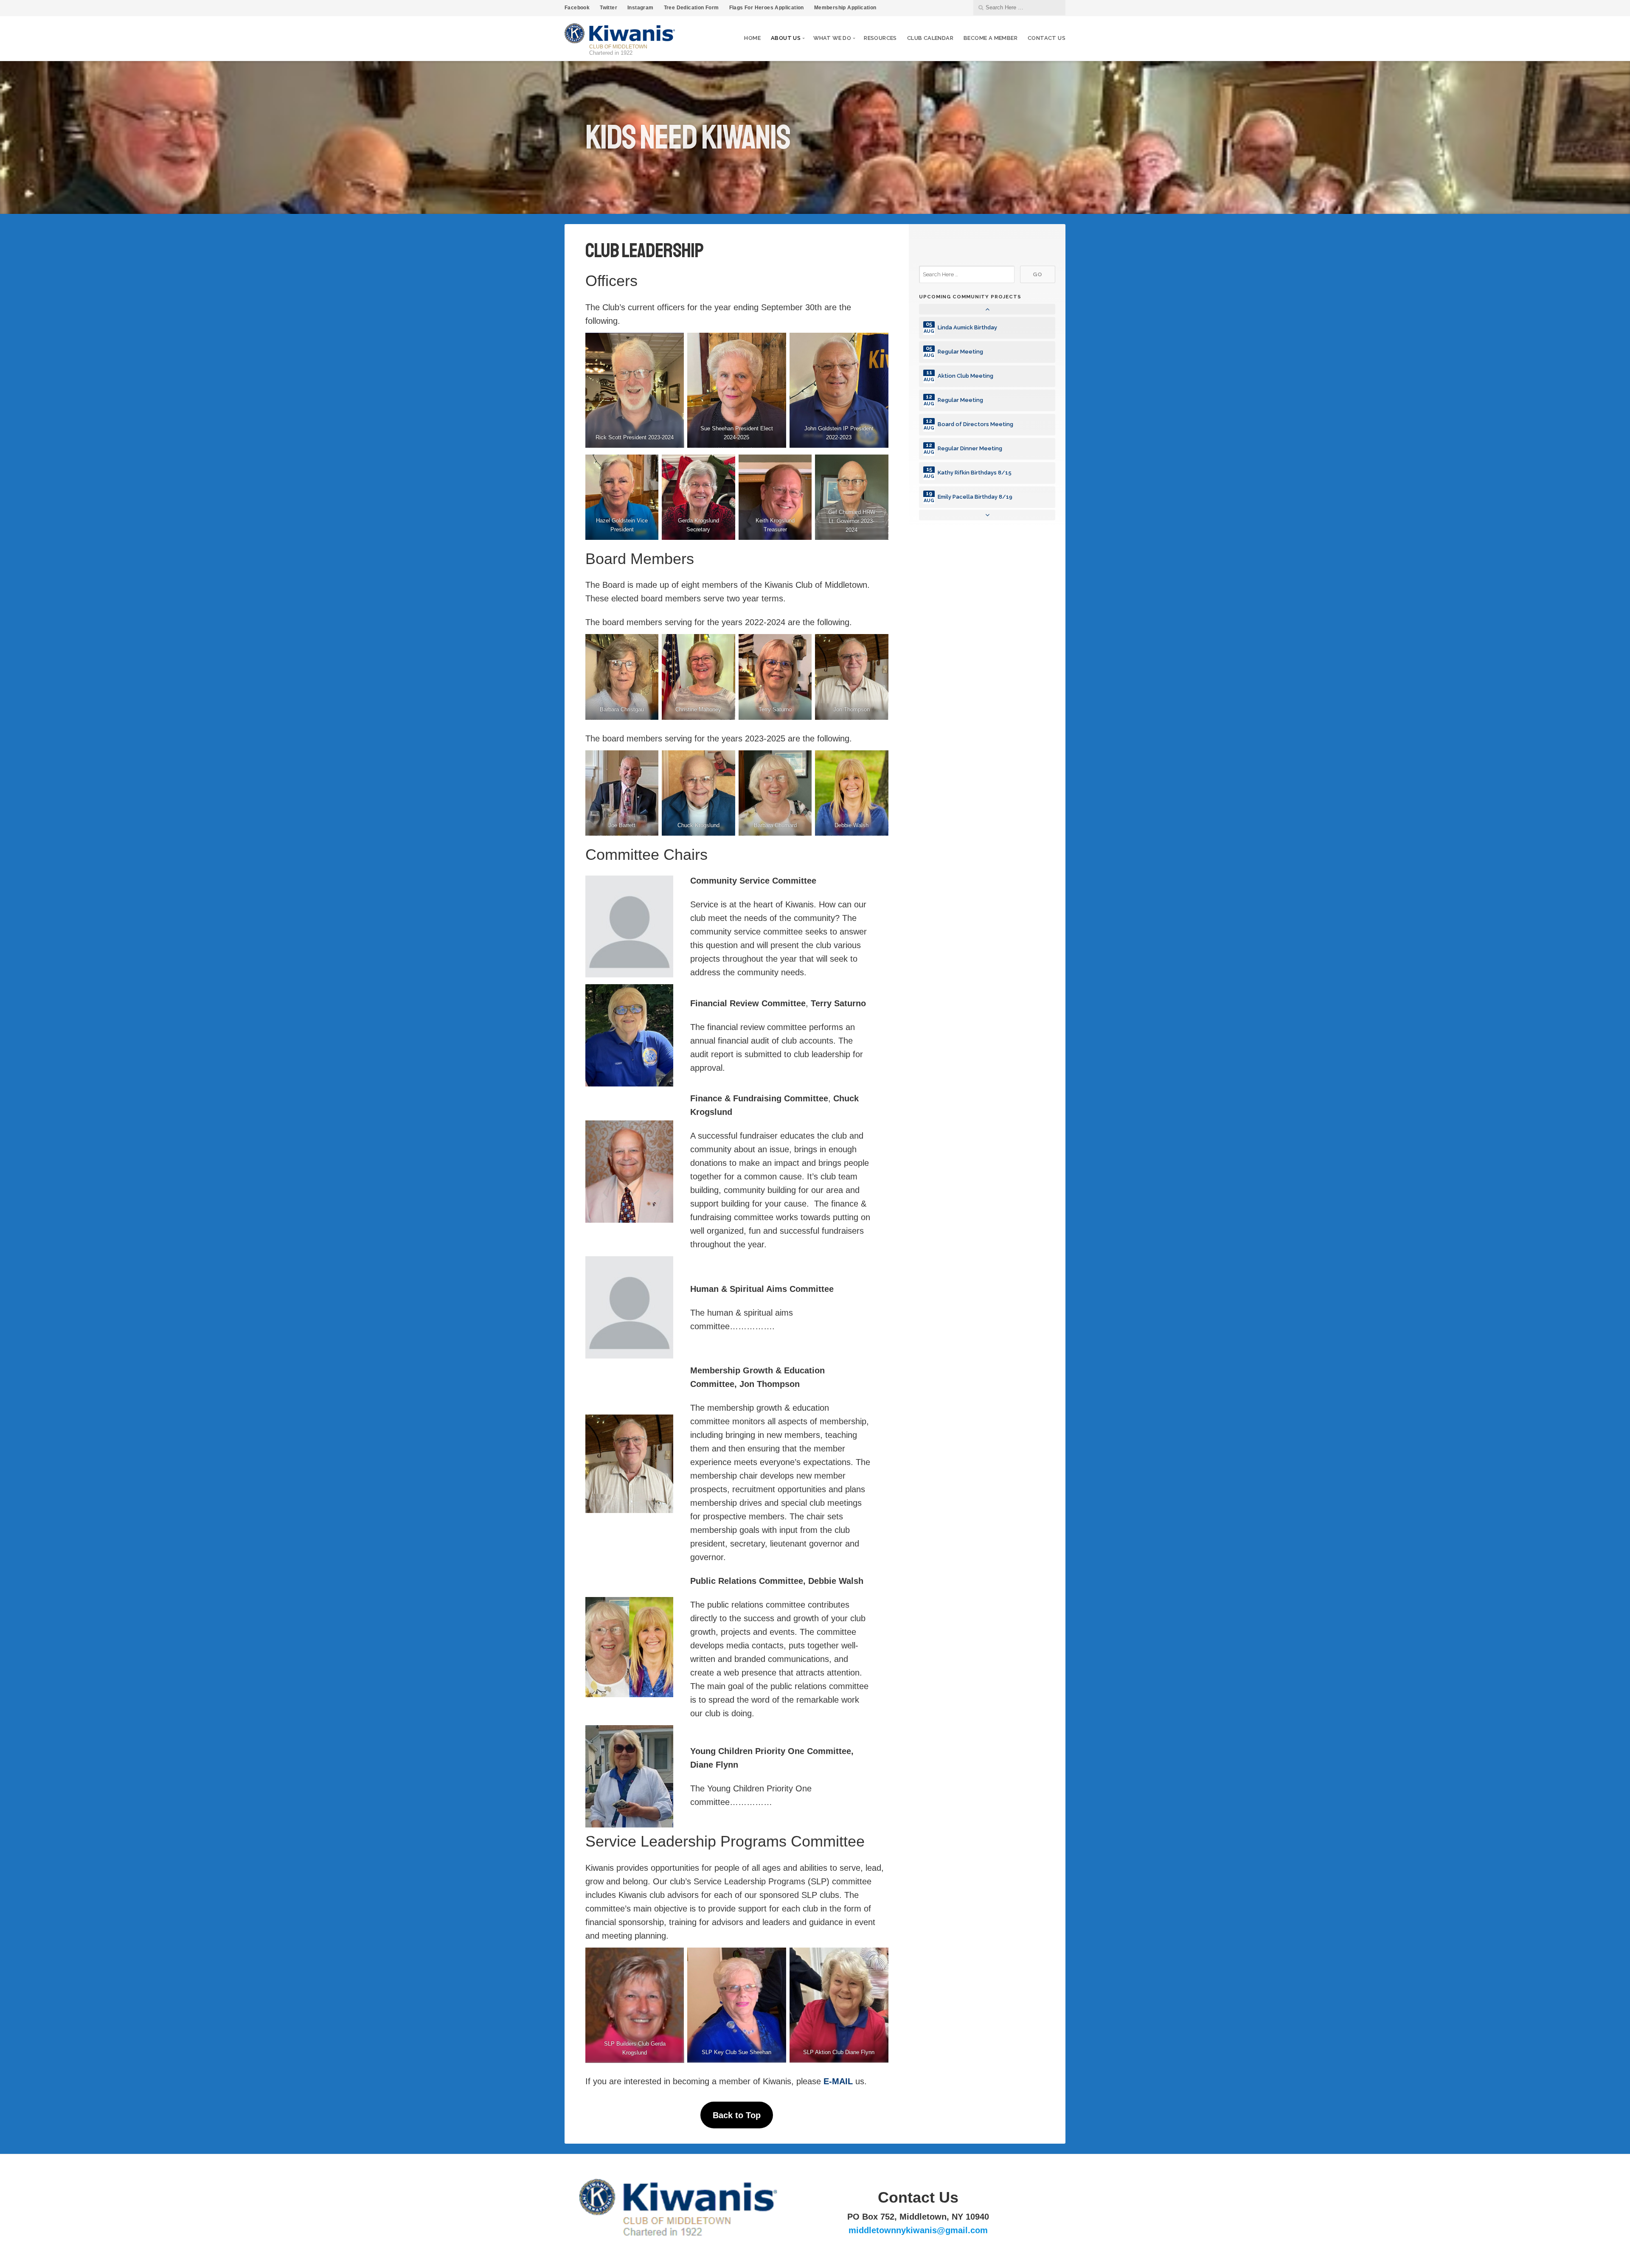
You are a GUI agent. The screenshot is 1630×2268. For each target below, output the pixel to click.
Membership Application (845, 8)
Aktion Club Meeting (965, 376)
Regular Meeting (960, 352)
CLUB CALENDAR (930, 38)
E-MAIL (838, 2081)
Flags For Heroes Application (767, 8)
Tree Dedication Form (691, 8)
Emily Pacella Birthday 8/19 (975, 497)
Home (752, 38)
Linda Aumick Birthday (967, 327)
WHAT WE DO (832, 38)
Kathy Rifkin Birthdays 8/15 (975, 473)
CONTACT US (1047, 38)
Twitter (608, 8)
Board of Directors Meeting (975, 424)
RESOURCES (880, 38)
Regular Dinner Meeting (970, 448)
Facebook (577, 8)
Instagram (641, 8)
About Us (786, 38)
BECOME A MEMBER (991, 38)
